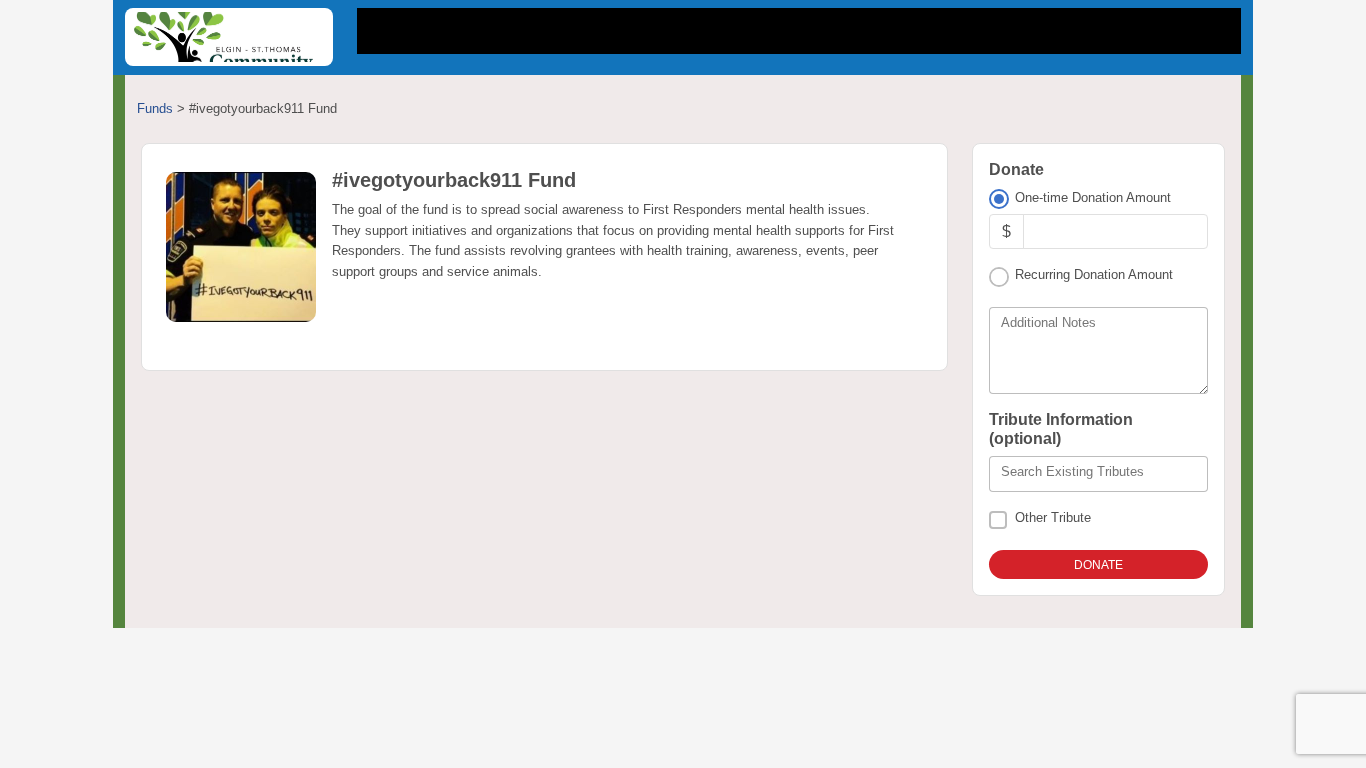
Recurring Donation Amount (1094, 274)
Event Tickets (860, 31)
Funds (155, 108)
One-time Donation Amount (1093, 197)
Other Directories (1028, 31)
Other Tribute (1053, 517)
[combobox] (1098, 474)
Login (1192, 31)
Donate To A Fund (699, 31)
